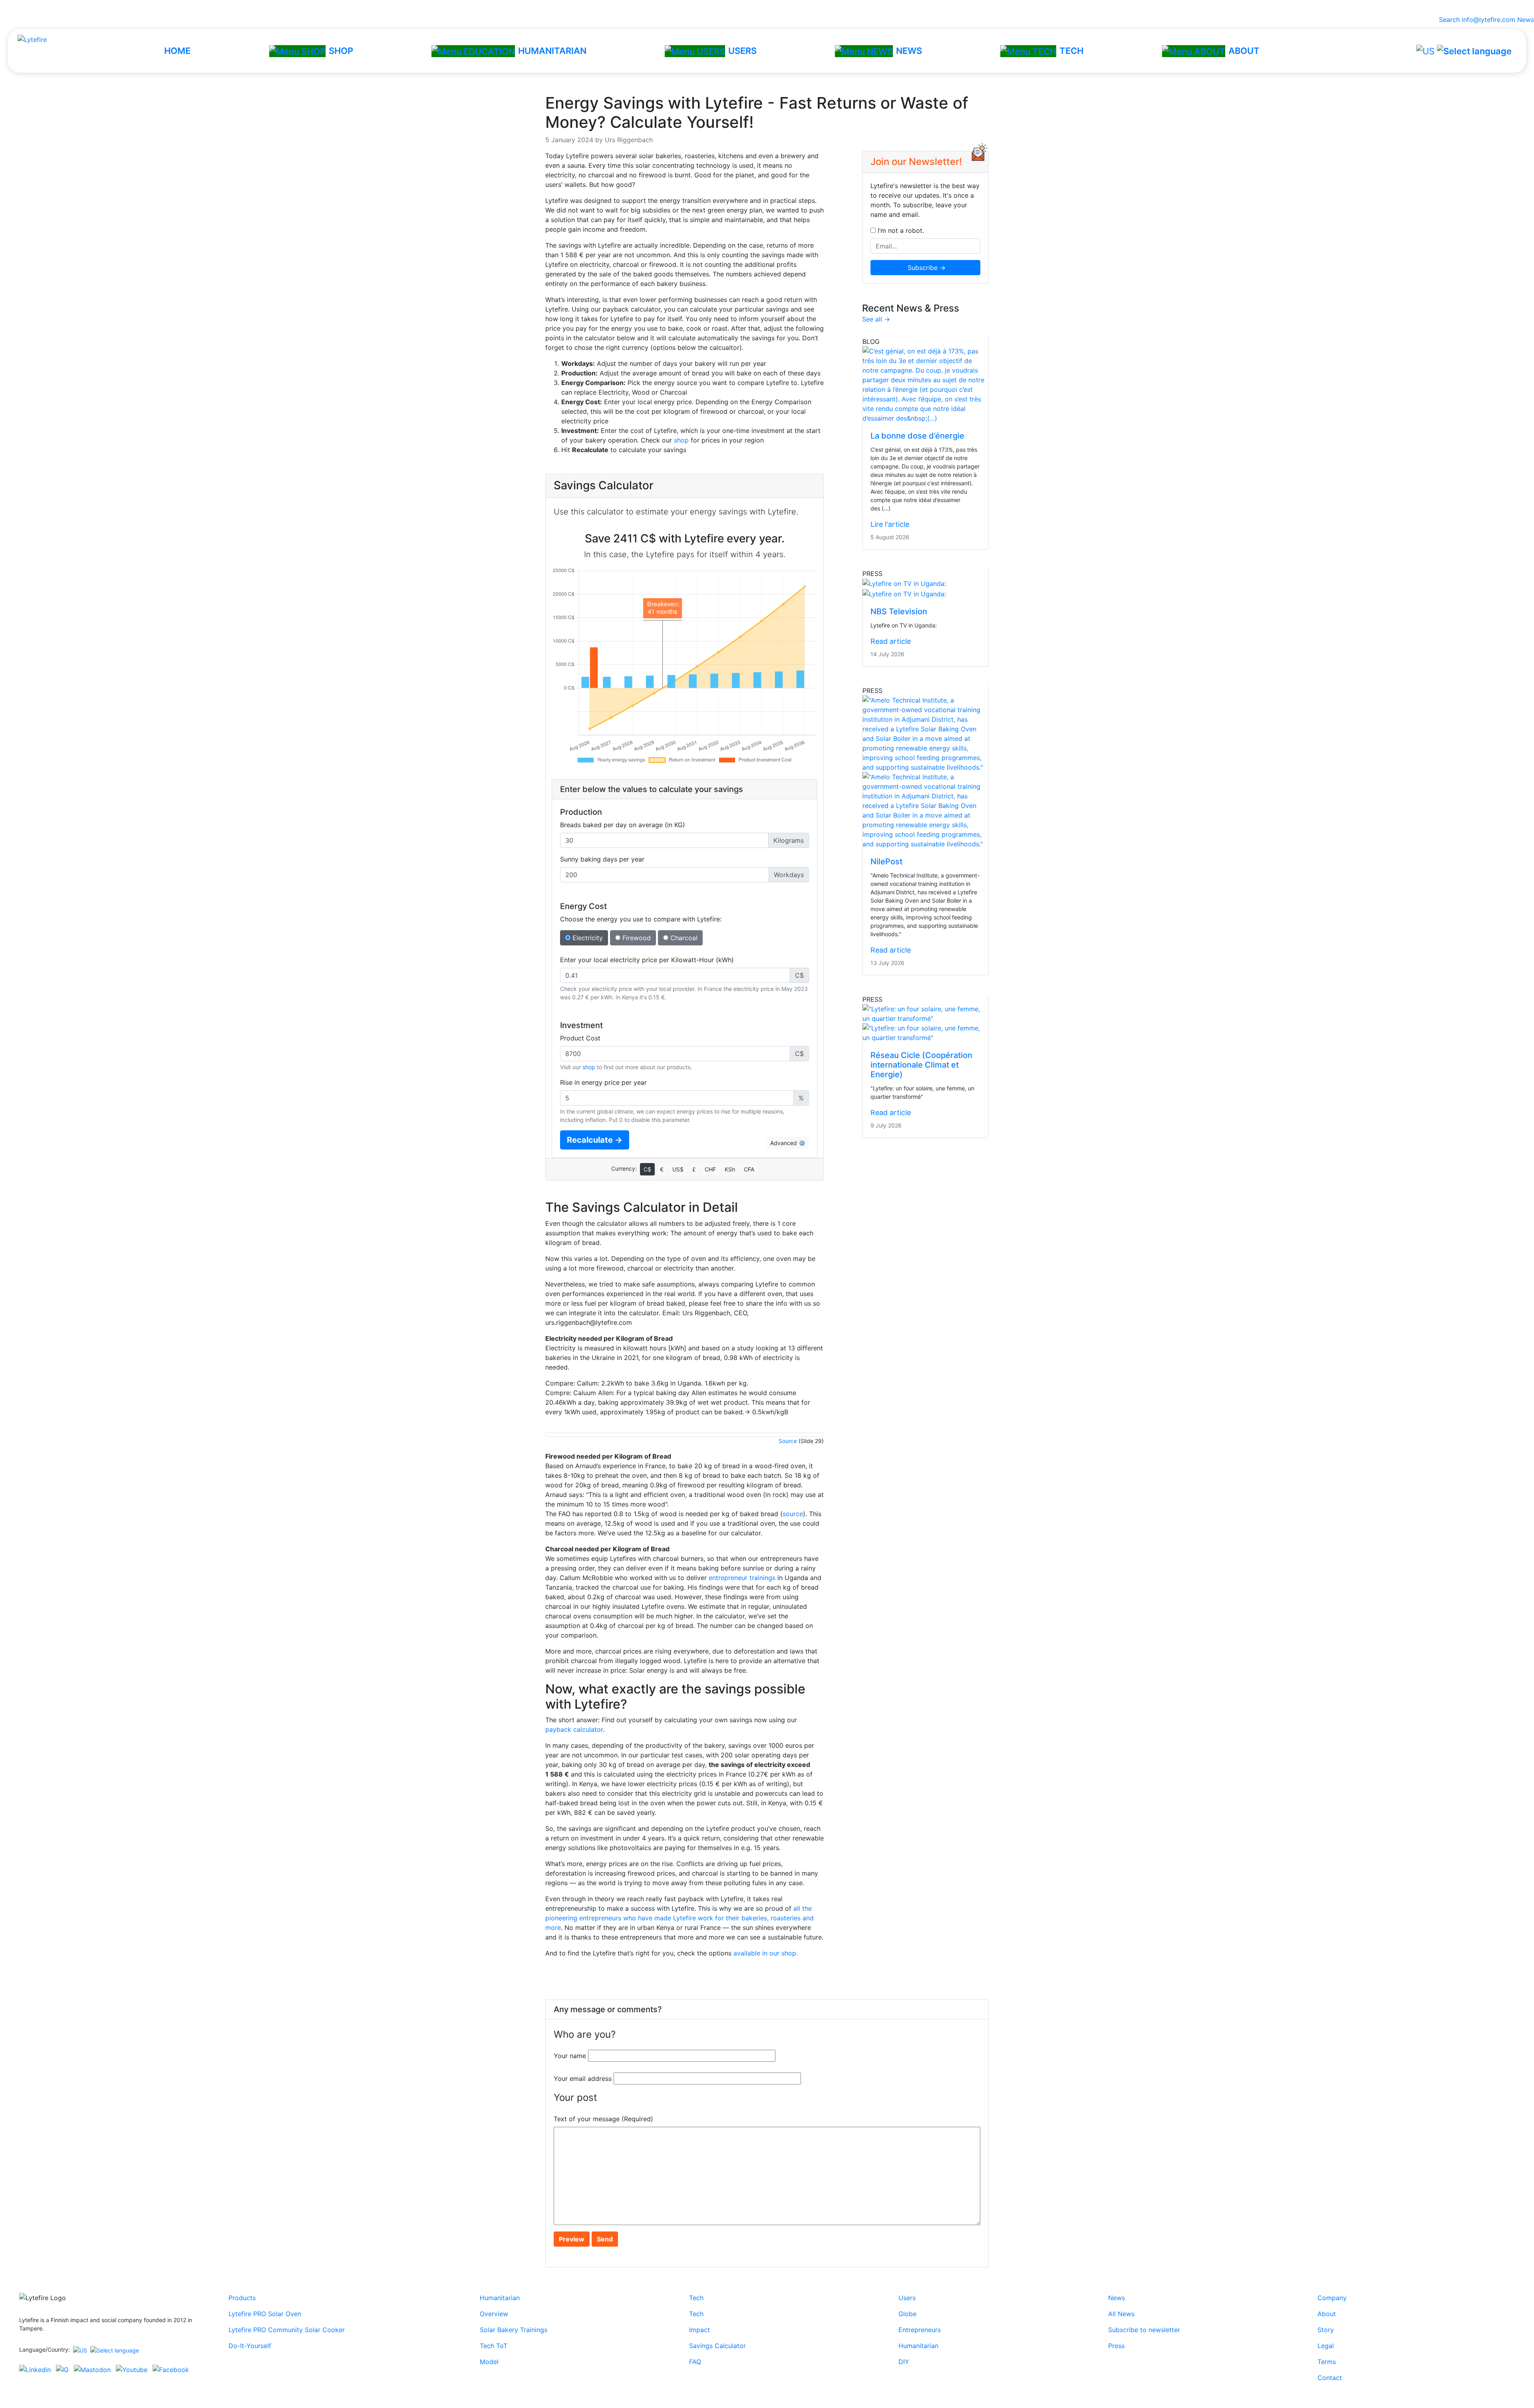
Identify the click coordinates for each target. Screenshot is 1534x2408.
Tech (696, 2298)
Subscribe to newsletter (1144, 2330)
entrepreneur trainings (742, 1578)
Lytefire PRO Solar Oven (265, 2314)
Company (1332, 2298)
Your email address (583, 2078)
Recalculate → (595, 1140)
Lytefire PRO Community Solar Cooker (287, 2330)
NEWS (909, 51)
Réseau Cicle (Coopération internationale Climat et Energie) (921, 1065)
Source (788, 1441)
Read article (891, 641)
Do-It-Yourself (250, 2346)
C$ (647, 1169)
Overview (494, 2314)
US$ (678, 1169)
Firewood (636, 938)
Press (1116, 2346)
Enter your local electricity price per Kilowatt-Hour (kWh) (647, 960)
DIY (904, 2362)
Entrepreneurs (920, 2330)
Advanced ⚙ (788, 1143)
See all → (876, 319)
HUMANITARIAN (552, 51)
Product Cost (580, 1038)
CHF (710, 1169)
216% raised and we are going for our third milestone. (767, 7)
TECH (1071, 51)
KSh (730, 1169)
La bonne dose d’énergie (917, 436)
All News (1121, 2314)
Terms (1327, 2362)
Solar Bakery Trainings (514, 2330)
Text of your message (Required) (603, 2119)
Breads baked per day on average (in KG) (623, 825)
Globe (907, 2314)
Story (1326, 2330)
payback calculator (574, 1729)
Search (1447, 20)
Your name (570, 2056)
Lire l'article (890, 524)
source (793, 1514)
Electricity (587, 938)
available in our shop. (766, 1953)
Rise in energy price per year (603, 1082)
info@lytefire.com (1488, 20)
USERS (742, 51)
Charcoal (683, 938)
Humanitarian (500, 2298)
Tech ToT (494, 2346)
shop (681, 440)
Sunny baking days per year (602, 859)
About (1327, 2314)
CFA (749, 1169)
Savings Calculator (717, 2346)
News (1526, 20)
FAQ (695, 2362)
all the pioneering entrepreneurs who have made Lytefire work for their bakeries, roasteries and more (680, 1918)
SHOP (341, 51)
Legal (1326, 2346)
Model (489, 2362)
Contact (1330, 2378)
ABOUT (1244, 51)
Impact (699, 2330)
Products (242, 2298)
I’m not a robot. (900, 230)
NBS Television (899, 611)
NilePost (886, 862)
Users (907, 2298)
